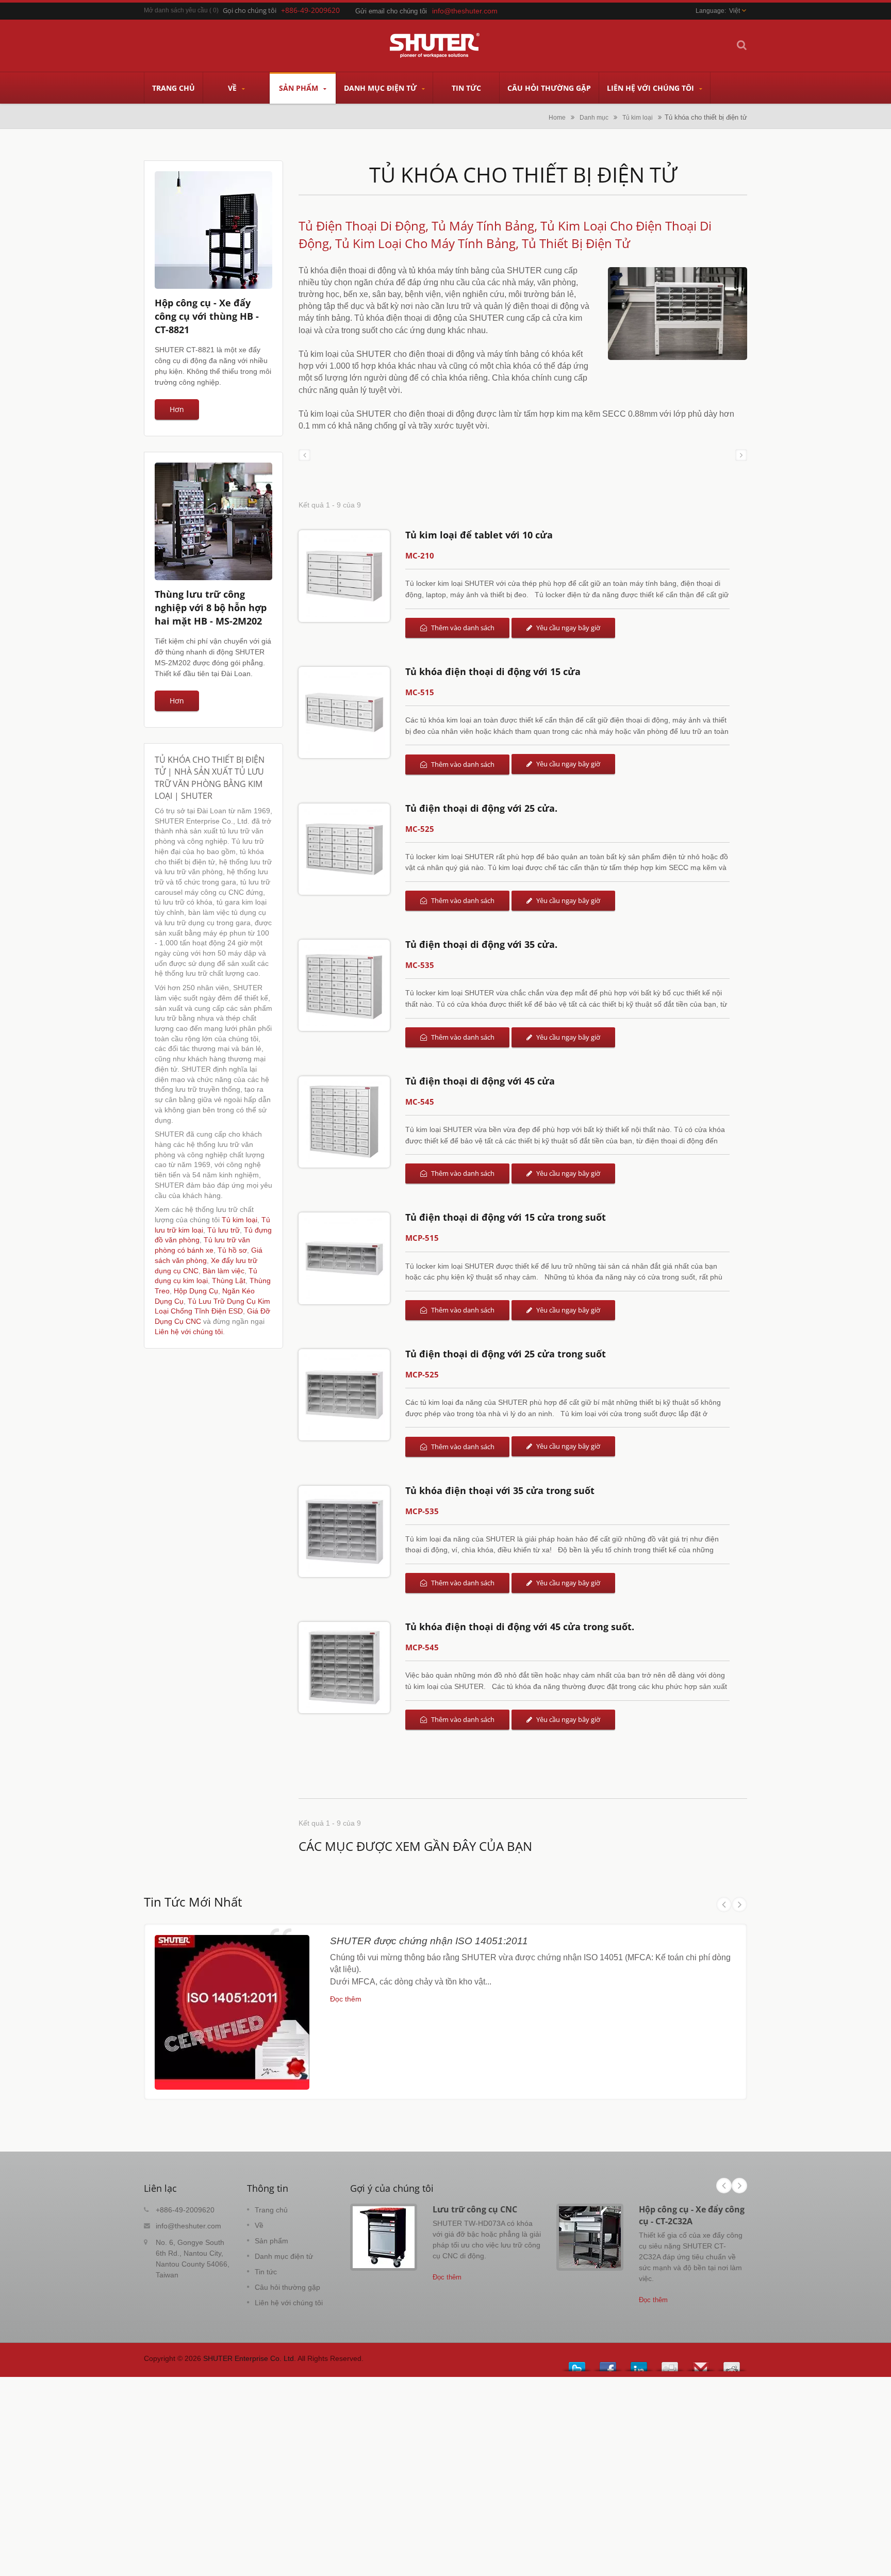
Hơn (177, 409)
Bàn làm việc (224, 1271)
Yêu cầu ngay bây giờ (567, 628)
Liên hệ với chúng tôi (651, 88)
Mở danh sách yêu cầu (176, 10)
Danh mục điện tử (381, 88)
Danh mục (594, 117)
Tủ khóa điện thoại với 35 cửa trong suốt (500, 1490)
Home (557, 117)
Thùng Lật (229, 1281)
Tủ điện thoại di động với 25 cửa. (481, 808)
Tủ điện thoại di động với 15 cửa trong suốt (506, 1217)
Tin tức (466, 88)
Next (739, 1905)
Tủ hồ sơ (232, 1250)
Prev (724, 1905)
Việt (735, 11)
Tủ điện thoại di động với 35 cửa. (481, 944)
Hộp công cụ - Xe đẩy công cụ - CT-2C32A (692, 2215)
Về (233, 88)
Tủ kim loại (638, 117)
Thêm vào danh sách (462, 628)
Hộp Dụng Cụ (196, 1291)
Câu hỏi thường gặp (549, 88)
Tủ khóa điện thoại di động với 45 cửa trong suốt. (520, 1627)
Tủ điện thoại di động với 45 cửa (480, 1081)
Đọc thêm (346, 1999)
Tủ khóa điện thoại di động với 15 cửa (493, 671)
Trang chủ (174, 88)
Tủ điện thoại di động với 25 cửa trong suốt (506, 1354)
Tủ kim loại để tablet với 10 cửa (479, 535)
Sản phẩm (300, 88)
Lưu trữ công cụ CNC (475, 2209)
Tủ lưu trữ (224, 1230)
